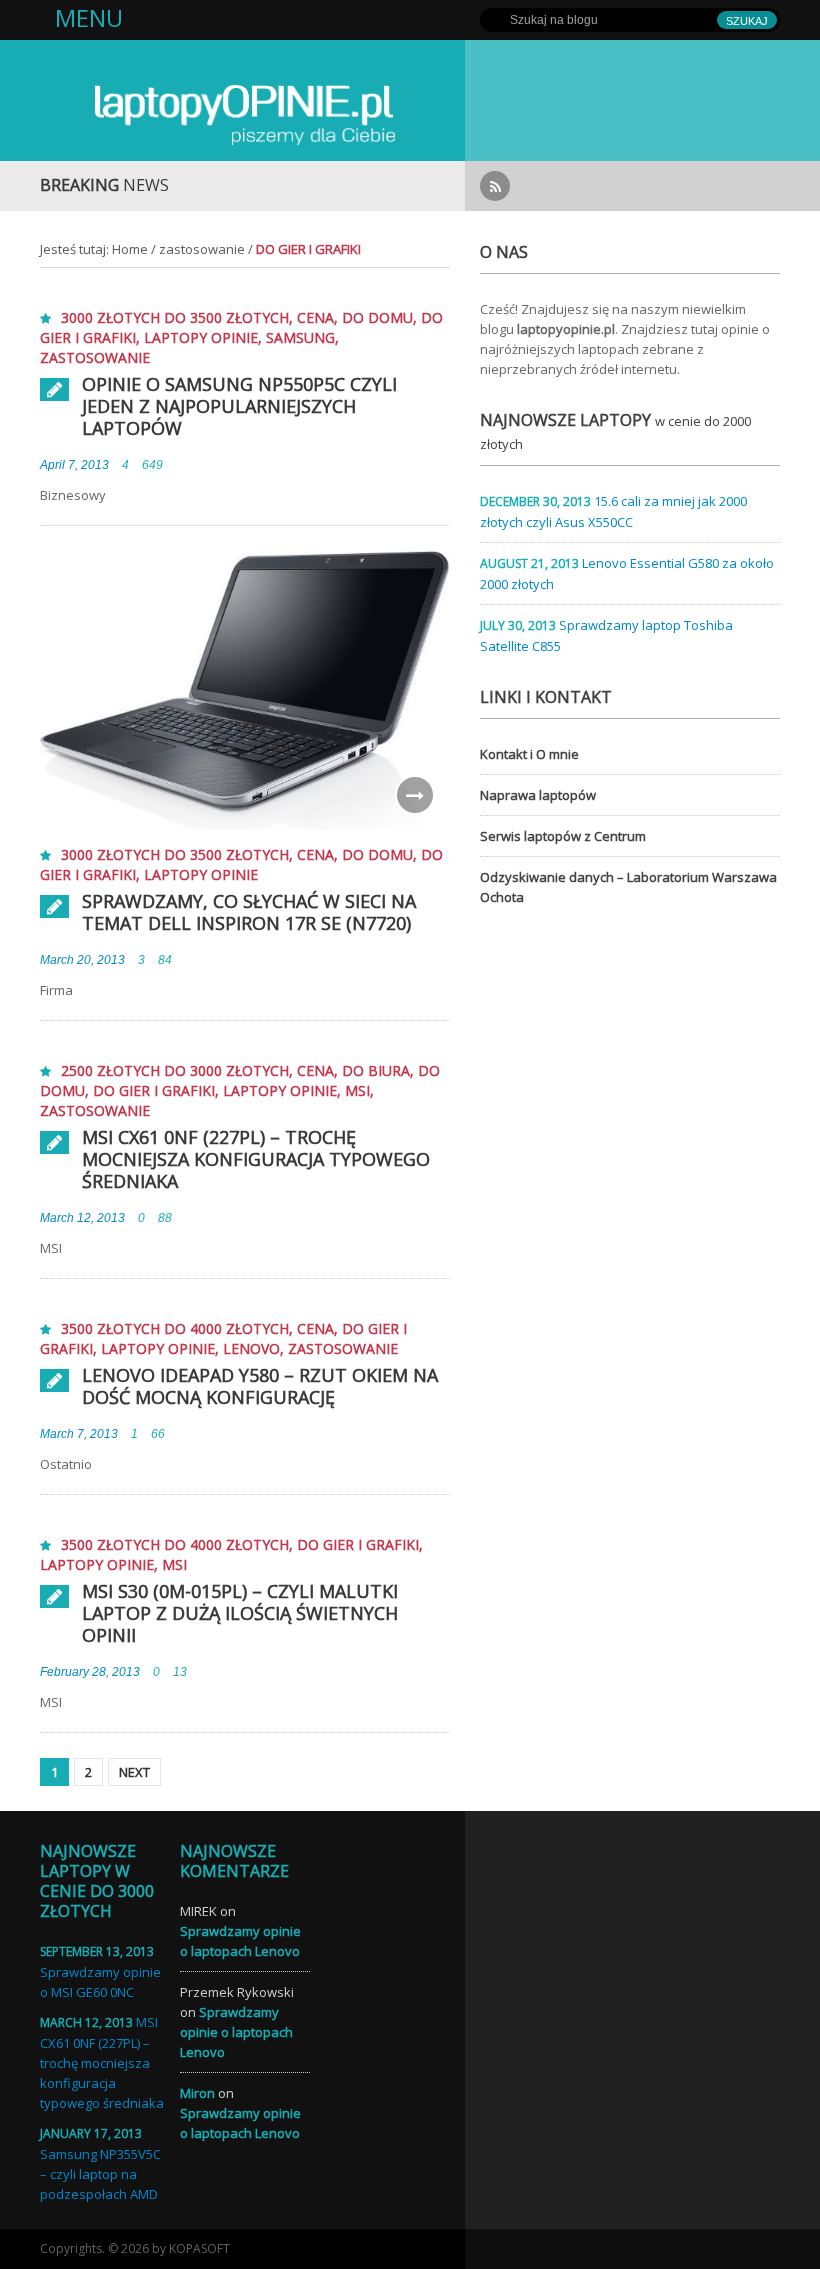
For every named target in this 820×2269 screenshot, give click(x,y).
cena (315, 317)
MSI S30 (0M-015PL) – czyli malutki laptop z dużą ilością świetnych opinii (240, 1613)
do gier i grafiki (154, 1090)
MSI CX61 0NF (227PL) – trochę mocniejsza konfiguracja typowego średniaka (256, 1159)
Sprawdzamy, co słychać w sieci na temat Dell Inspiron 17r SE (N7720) (249, 912)
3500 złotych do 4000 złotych (175, 1328)
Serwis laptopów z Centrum (563, 836)
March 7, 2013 (79, 1434)
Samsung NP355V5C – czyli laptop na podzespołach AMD (100, 2174)
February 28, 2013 (90, 1672)
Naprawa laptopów (538, 795)
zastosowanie (202, 249)
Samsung (300, 337)
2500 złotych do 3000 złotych (175, 1070)
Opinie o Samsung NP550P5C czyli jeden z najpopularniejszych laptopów (239, 406)
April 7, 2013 (74, 465)
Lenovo (251, 1348)
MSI (357, 1090)
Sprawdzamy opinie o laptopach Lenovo (236, 2032)
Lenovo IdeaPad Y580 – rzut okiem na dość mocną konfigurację (260, 1386)
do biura (376, 1070)
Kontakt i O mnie (529, 754)
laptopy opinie (201, 337)
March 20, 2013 (82, 960)
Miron (197, 2093)
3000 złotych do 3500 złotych (175, 317)
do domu (377, 317)
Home (130, 249)
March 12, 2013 (82, 1218)
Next (134, 1772)
